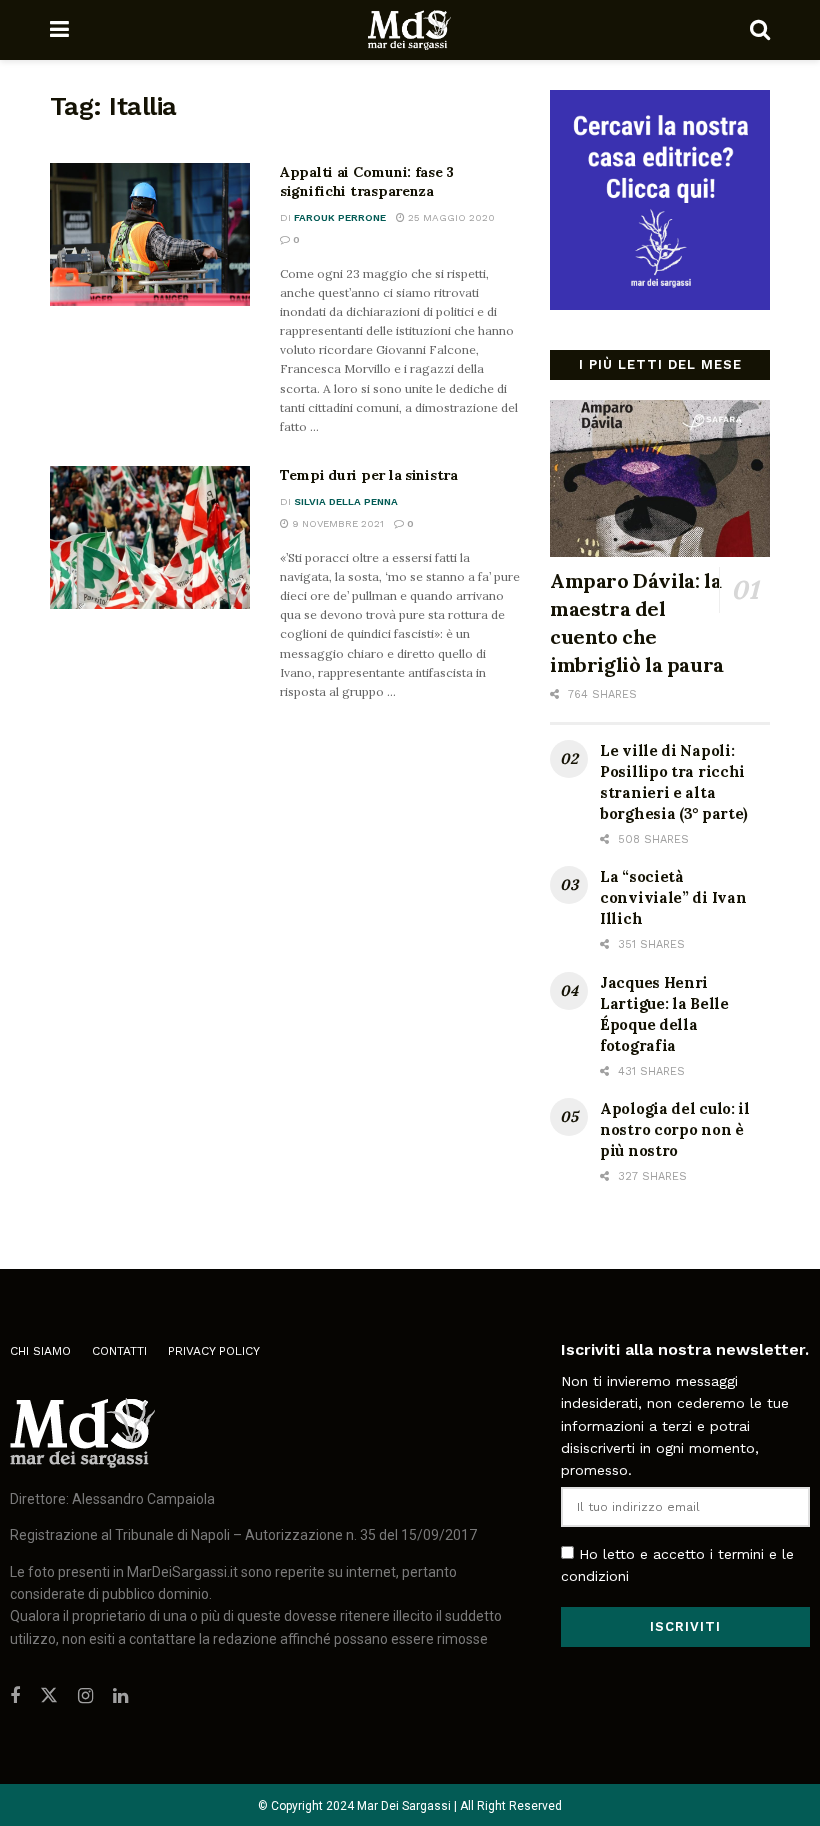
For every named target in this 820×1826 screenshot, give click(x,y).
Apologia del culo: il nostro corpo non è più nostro (675, 1129)
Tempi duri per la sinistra (369, 475)
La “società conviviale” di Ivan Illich (673, 897)
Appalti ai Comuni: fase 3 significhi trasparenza (367, 182)
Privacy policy (214, 1351)
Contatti (119, 1351)
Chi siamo (40, 1351)
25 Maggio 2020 (450, 217)
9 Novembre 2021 (336, 523)
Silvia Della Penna (346, 501)
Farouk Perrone (340, 217)
